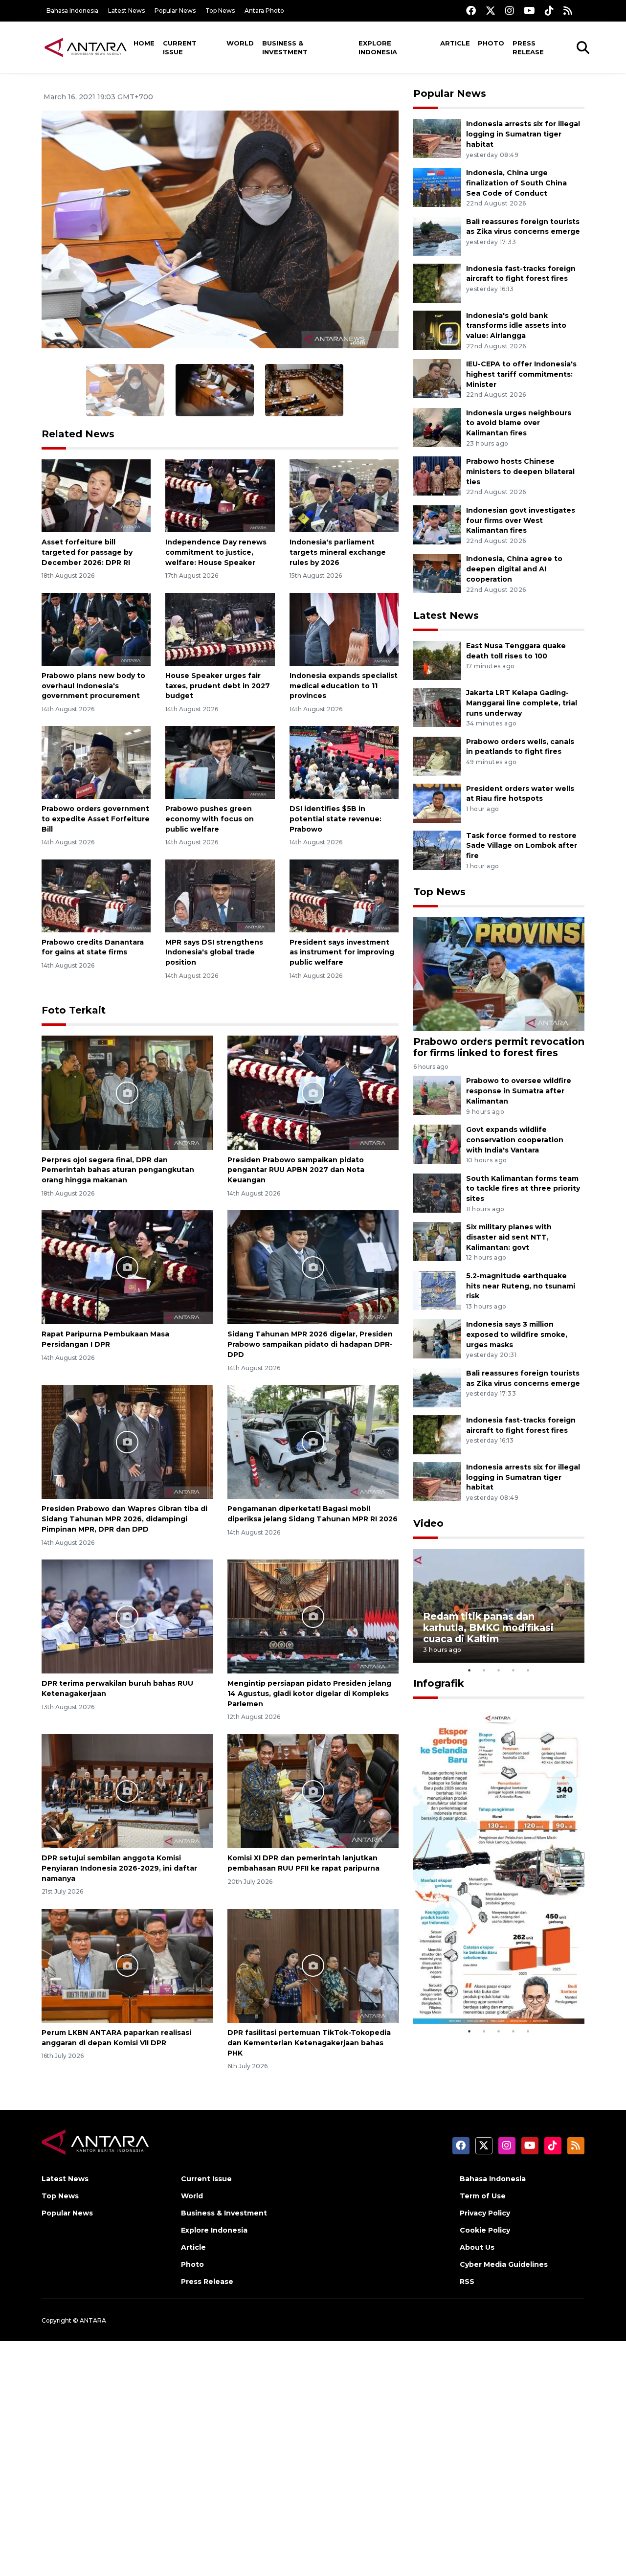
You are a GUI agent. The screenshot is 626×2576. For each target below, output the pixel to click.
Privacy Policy (485, 2213)
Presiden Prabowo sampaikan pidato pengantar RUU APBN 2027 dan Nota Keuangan (296, 1170)
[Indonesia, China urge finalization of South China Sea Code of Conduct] (437, 187)
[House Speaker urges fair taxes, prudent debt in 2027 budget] (220, 629)
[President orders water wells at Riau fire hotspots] (437, 802)
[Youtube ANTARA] (529, 11)
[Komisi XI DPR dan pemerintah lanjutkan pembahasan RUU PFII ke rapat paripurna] (313, 1791)
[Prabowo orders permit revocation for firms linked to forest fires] (499, 974)
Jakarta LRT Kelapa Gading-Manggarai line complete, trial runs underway (522, 703)
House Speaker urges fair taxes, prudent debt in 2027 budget (218, 686)
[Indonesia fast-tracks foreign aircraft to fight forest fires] (437, 282)
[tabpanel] (499, 1606)
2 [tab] (484, 1670)
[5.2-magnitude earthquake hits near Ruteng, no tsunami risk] (437, 1290)
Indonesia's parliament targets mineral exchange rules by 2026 (338, 552)
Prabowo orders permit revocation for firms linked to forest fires (499, 1047)
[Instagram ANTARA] (510, 11)
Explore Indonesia (378, 47)
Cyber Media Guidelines (504, 2264)
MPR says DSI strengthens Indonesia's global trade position (214, 952)
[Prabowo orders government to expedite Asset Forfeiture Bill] (96, 762)
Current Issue (180, 47)
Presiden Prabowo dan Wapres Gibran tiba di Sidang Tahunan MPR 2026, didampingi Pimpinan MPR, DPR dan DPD (124, 1519)
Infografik (439, 1683)
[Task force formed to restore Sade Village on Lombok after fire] (437, 849)
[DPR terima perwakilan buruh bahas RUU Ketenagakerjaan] (127, 1616)
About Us (477, 2247)
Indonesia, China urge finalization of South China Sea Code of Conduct (516, 183)
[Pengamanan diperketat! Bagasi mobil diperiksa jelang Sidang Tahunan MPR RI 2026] (313, 1441)
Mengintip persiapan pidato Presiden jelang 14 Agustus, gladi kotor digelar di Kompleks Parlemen (309, 1694)
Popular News (175, 11)
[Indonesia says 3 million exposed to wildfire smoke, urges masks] (437, 1339)
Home (144, 43)
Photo (491, 43)
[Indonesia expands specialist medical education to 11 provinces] (344, 629)
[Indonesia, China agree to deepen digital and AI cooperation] (437, 573)
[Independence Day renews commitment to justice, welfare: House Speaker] (220, 495)
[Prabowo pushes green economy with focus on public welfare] (220, 762)
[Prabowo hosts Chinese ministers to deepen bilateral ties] (437, 476)
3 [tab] (499, 1670)
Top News (220, 11)
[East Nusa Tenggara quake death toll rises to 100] (437, 660)
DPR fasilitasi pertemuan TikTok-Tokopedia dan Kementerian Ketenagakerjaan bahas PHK (309, 2043)
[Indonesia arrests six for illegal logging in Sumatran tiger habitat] (437, 138)
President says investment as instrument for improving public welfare (342, 952)
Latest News (126, 11)
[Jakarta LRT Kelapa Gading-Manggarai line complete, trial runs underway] (437, 707)
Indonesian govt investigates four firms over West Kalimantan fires (521, 520)
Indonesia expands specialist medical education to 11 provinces (344, 686)
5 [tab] (528, 1670)
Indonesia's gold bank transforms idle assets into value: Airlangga (516, 326)
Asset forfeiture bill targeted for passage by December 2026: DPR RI (87, 552)
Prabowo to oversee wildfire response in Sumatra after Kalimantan (519, 1091)
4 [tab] (514, 1670)
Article (455, 43)
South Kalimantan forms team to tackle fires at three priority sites (523, 1189)
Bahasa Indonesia (72, 11)
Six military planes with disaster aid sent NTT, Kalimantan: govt (509, 1237)
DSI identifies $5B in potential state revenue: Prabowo (335, 819)
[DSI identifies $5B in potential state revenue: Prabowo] (344, 762)
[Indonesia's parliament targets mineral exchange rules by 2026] (344, 495)
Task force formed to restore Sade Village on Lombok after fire (522, 846)
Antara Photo (264, 11)
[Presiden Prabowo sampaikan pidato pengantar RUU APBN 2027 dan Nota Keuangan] (313, 1092)
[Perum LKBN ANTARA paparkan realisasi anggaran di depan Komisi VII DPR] (127, 1965)
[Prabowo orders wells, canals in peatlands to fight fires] (437, 756)
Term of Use (483, 2196)
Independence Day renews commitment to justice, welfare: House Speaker (216, 552)
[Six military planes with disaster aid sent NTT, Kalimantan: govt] (437, 1241)
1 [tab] (469, 1670)
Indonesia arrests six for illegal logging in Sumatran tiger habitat (523, 134)
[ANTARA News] (86, 47)
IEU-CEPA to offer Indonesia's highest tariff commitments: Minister (521, 374)
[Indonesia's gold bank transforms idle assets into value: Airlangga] (437, 329)
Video (428, 1523)
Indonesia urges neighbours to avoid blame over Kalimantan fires (519, 423)
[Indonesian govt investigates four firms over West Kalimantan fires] (437, 524)
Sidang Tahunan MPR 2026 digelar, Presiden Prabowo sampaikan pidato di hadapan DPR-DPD (310, 1344)
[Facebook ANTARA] (471, 11)
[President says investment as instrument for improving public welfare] (344, 895)
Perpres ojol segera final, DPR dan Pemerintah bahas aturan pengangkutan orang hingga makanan (118, 1170)
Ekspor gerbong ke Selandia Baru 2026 (492, 1994)
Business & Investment (285, 47)
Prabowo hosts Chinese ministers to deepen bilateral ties (520, 472)
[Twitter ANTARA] (491, 11)
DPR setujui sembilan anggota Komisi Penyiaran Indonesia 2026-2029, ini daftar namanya (119, 1868)
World (240, 43)
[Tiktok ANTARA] (549, 11)
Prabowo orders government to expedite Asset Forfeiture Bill (96, 819)
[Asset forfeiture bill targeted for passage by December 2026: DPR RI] (96, 495)
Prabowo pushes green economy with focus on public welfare (210, 819)
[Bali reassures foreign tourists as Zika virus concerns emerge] (437, 236)
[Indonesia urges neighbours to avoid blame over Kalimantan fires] (437, 427)
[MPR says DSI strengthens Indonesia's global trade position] (220, 895)
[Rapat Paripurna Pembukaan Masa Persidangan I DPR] (127, 1267)
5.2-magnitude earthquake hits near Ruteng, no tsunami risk (521, 1286)
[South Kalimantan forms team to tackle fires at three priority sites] (437, 1192)
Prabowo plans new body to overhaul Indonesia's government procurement (93, 686)
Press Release (528, 47)
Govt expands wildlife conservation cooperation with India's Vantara (515, 1140)
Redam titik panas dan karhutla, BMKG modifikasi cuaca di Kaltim (488, 1627)
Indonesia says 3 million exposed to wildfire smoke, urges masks (517, 1334)
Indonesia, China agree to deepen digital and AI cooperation (514, 569)
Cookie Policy (485, 2230)
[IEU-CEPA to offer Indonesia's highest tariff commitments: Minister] (437, 378)
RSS (467, 2282)
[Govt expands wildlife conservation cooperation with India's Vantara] (437, 1143)
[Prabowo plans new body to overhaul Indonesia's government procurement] (96, 629)
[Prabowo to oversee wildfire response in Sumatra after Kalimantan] (437, 1095)
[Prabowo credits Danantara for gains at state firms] (96, 895)
